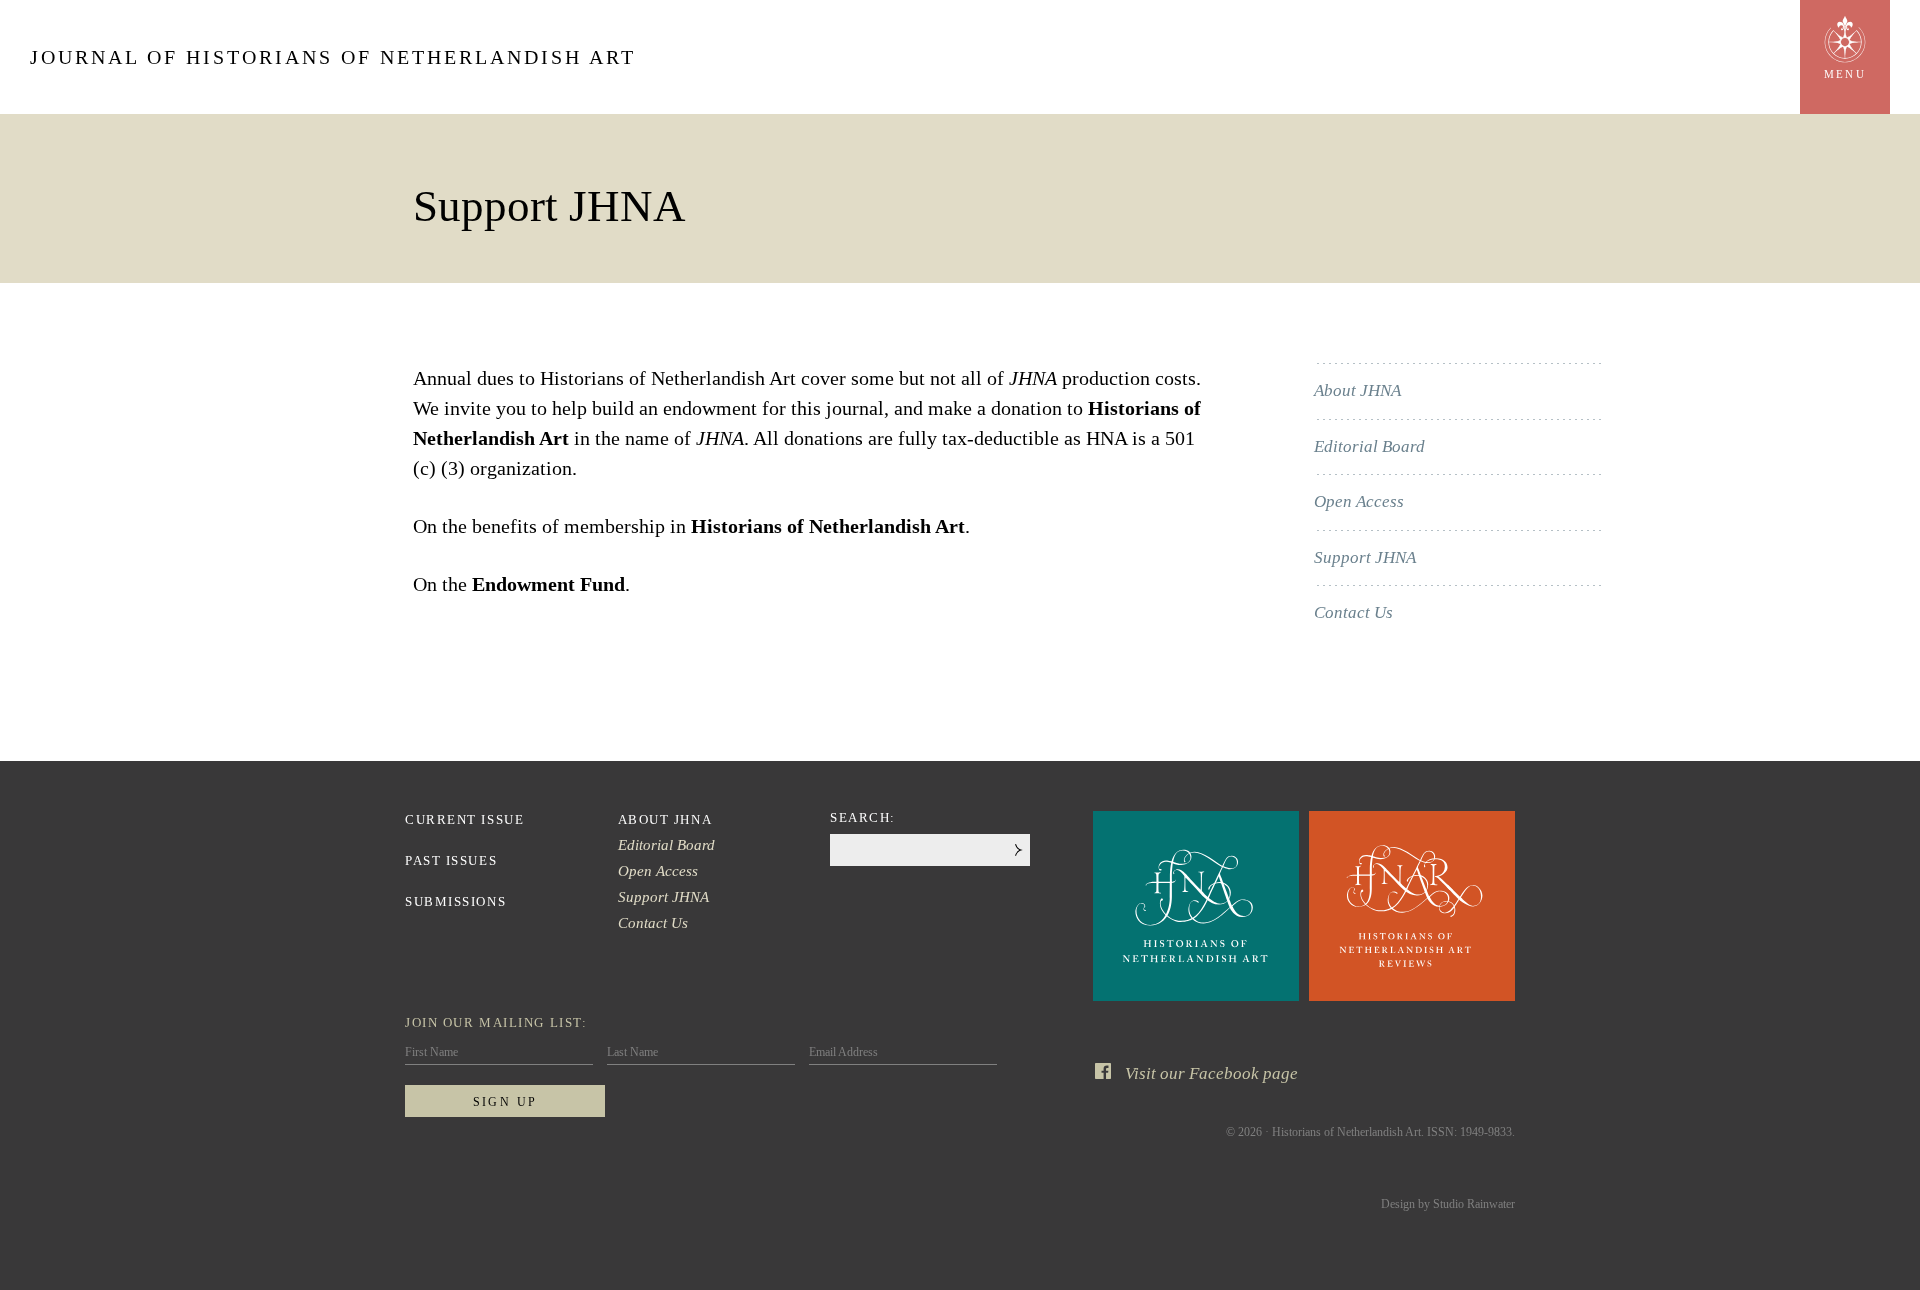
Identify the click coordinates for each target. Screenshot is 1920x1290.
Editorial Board (1369, 446)
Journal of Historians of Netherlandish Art (333, 57)
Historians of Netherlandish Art (828, 526)
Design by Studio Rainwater (1448, 1204)
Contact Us (1353, 612)
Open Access (1359, 501)
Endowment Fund (548, 584)
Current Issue (464, 819)
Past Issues (451, 860)
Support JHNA (1365, 557)
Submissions (455, 901)
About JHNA (1357, 390)
